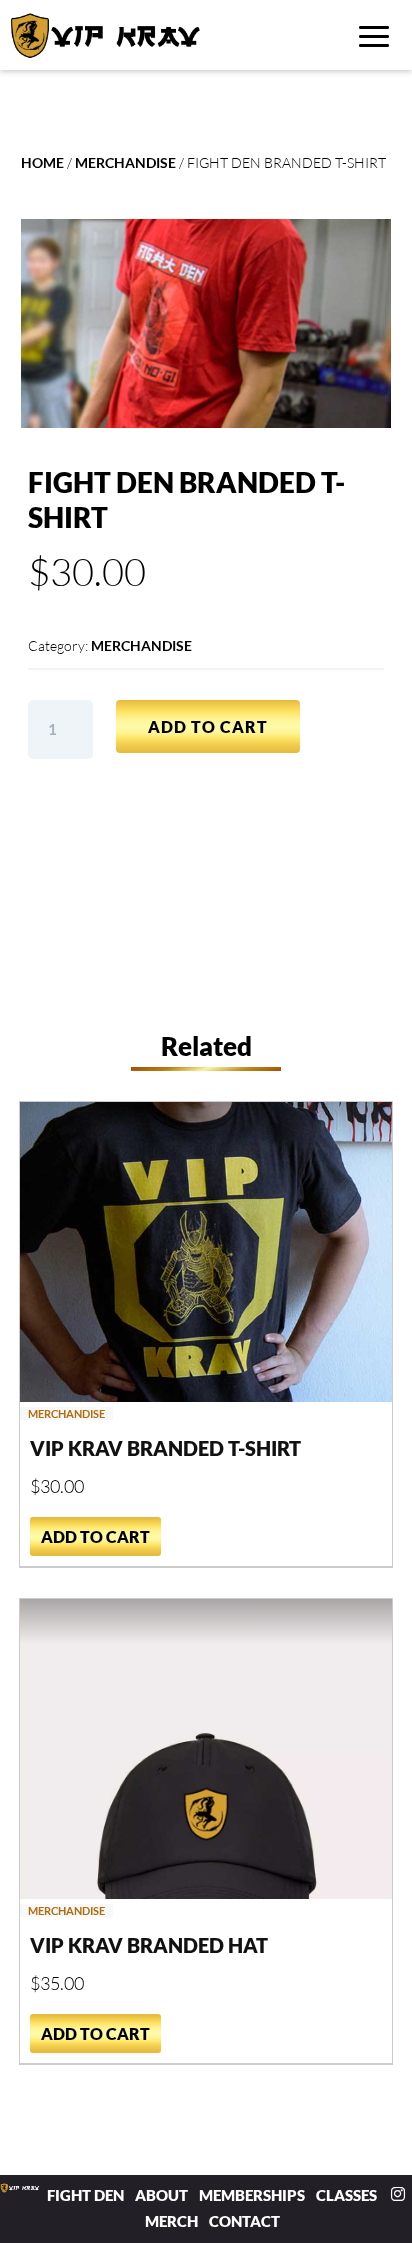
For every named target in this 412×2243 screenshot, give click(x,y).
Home (42, 162)
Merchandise (125, 162)
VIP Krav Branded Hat (149, 1945)
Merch (171, 2221)
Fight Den (85, 2195)
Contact (244, 2221)
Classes (346, 2195)
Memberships (252, 2195)
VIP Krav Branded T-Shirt (165, 1448)
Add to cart (208, 726)
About (161, 2195)
